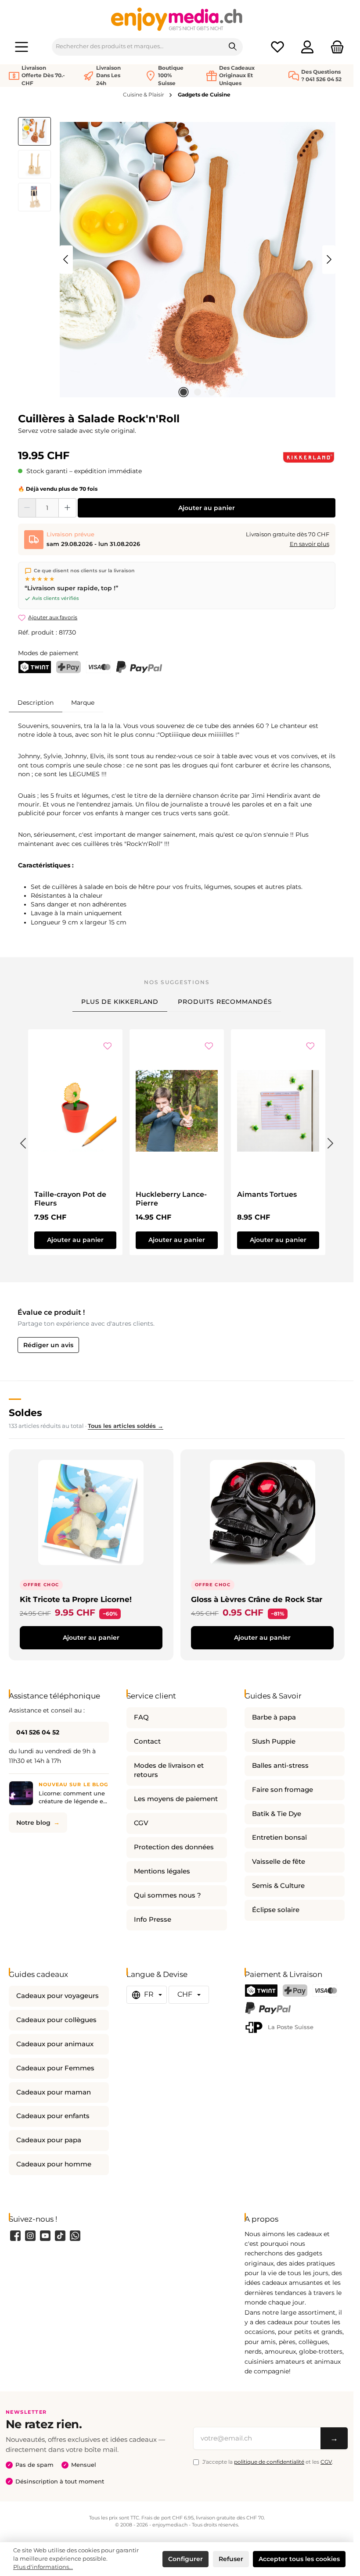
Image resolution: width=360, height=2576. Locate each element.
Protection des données (174, 1847)
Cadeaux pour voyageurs (58, 1996)
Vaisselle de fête (279, 1862)
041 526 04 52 (38, 1732)
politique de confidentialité (269, 2462)
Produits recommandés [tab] (225, 1002)
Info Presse (153, 1920)
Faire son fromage (283, 1790)
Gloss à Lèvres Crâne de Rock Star (257, 1599)
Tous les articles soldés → (126, 1426)
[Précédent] (66, 259)
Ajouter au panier (207, 508)
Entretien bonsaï (279, 1837)
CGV (141, 1823)
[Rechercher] (233, 47)
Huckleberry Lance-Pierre (171, 1199)
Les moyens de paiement (176, 1799)
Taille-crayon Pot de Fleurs (70, 1199)
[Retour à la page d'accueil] (177, 19)
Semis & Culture (278, 1886)
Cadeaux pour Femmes (55, 2068)
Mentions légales (162, 1871)
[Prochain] (329, 259)
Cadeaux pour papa (49, 2140)
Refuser (231, 2559)
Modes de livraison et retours (169, 1770)
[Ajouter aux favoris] (108, 1047)
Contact (147, 1741)
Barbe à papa (274, 1717)
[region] (177, 260)
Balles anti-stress (280, 1766)
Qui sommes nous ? (167, 1895)
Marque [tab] (83, 703)
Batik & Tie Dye (277, 1814)
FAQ (141, 1717)
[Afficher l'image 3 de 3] (212, 392)
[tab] (36, 702)
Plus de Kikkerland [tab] (120, 1002)
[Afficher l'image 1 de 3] (184, 392)
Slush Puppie (274, 1741)
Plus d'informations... (43, 2567)
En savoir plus (310, 544)
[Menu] (22, 47)
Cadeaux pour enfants (53, 2116)
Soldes (25, 1413)
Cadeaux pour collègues (56, 2020)
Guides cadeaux (38, 1974)
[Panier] (335, 47)
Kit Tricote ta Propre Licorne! (76, 1599)
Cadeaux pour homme (54, 2164)
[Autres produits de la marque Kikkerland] (309, 457)
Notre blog (33, 1823)
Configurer (185, 2559)
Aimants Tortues (267, 1194)
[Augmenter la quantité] (67, 508)
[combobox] (138, 47)
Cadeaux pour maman (54, 2092)
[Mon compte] (307, 47)
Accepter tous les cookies (299, 2559)
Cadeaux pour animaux (55, 2044)
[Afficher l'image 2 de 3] (198, 392)
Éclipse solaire (276, 1910)
